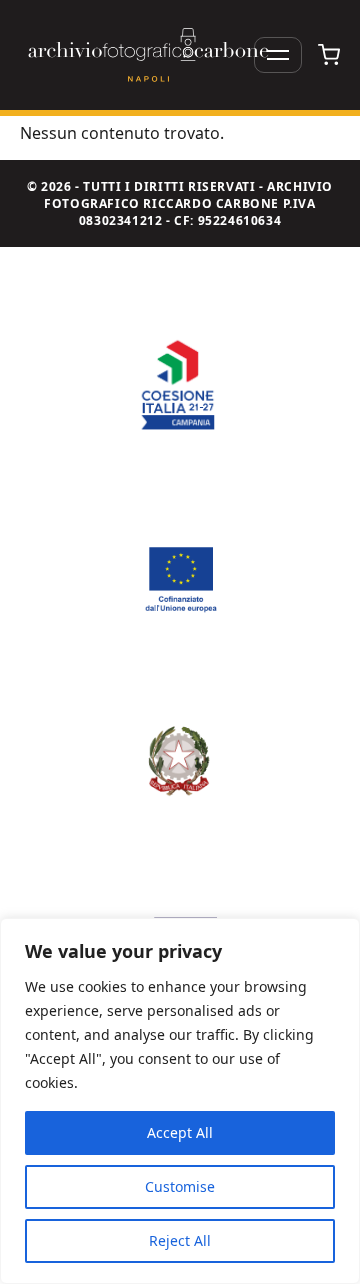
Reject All (180, 1240)
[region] (180, 1101)
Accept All (180, 1132)
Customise (180, 1186)
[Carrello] (329, 55)
